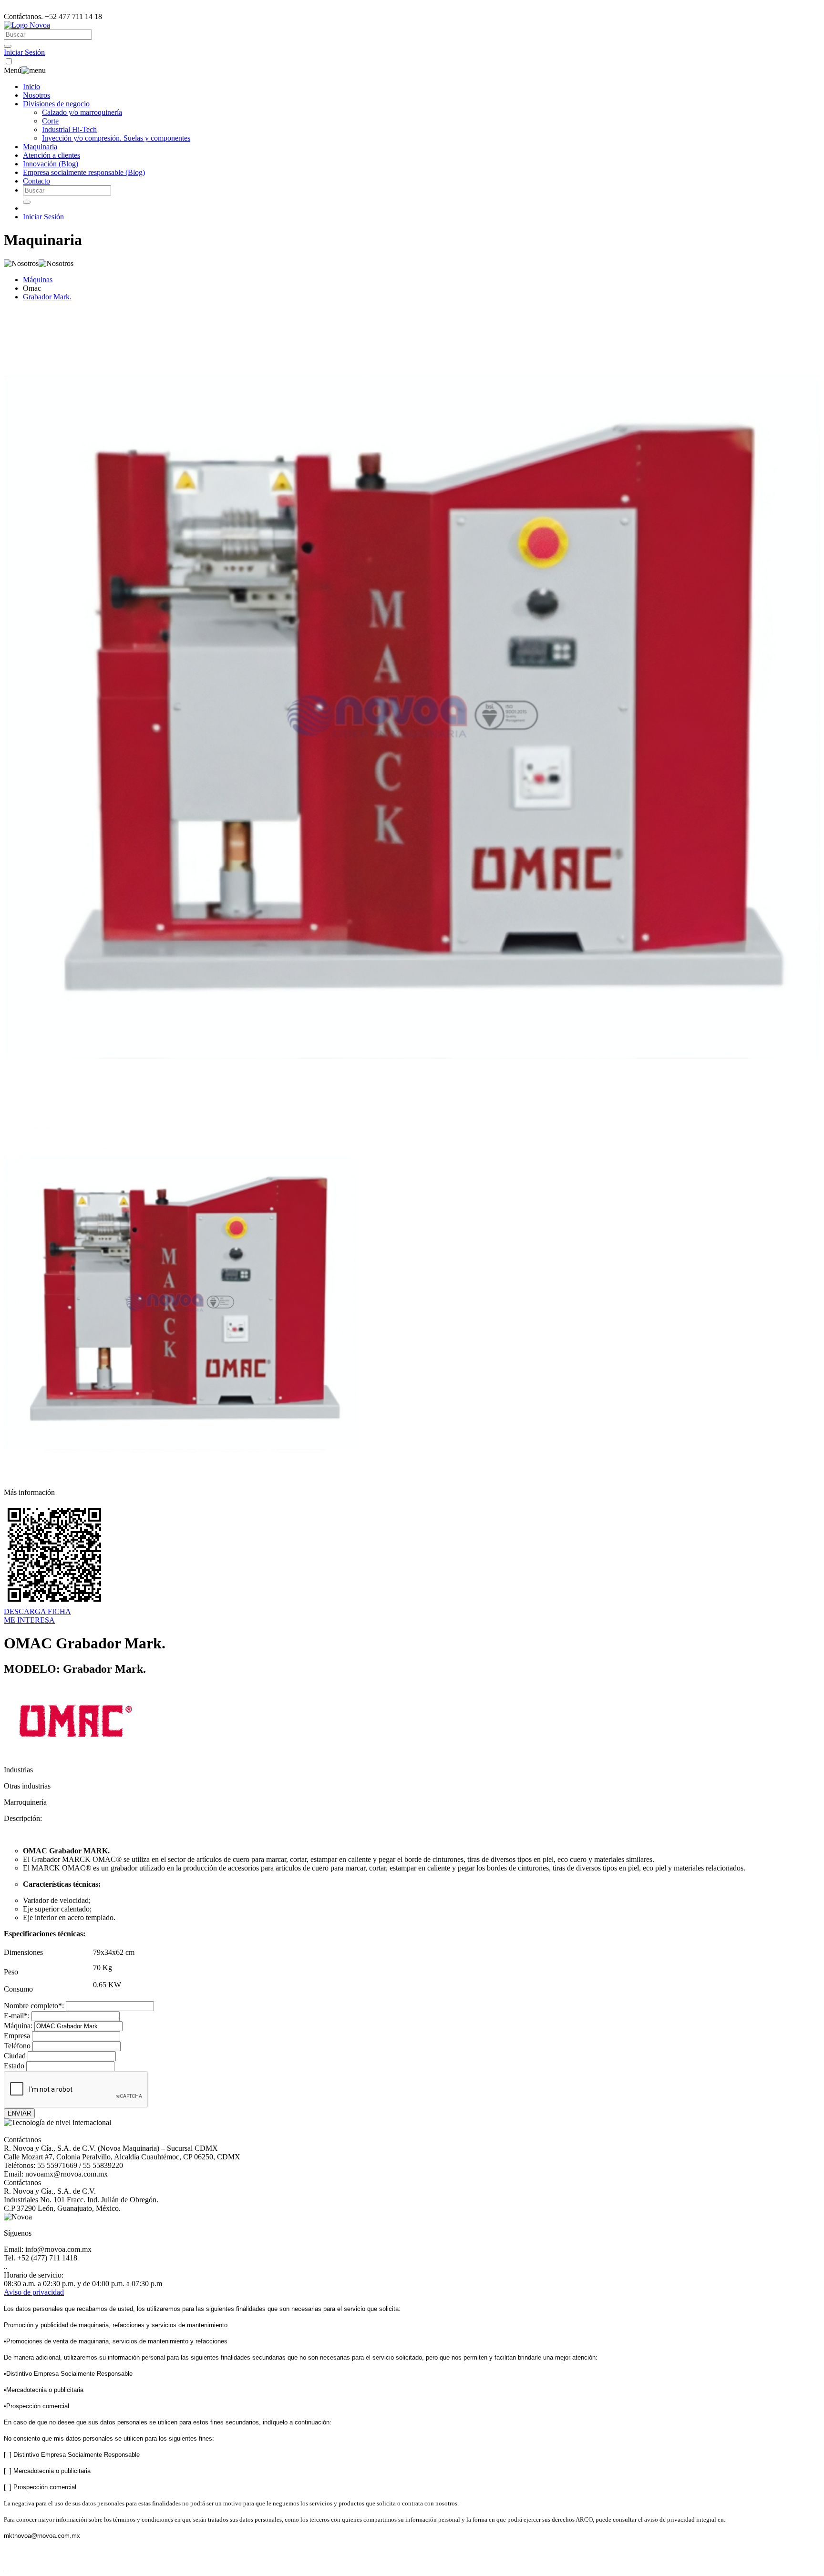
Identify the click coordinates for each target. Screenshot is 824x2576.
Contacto (36, 181)
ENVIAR (19, 2113)
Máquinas (38, 280)
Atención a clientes (51, 155)
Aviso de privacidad (34, 2292)
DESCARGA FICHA (37, 1611)
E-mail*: (17, 2016)
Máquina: (18, 2026)
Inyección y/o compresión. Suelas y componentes (116, 138)
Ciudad (15, 2056)
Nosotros (36, 95)
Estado (14, 2066)
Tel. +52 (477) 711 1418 (41, 2258)
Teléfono (17, 2046)
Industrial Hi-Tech (69, 129)
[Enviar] (8, 46)
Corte (50, 121)
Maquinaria (40, 147)
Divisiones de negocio (56, 104)
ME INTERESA (29, 1620)
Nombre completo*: (34, 2006)
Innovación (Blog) (51, 164)
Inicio (31, 87)
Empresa (17, 2036)
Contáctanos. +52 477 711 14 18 (53, 16)
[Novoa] (27, 25)
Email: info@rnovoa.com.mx (48, 2249)
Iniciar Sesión (24, 52)
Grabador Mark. (47, 297)
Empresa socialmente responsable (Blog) (84, 172)
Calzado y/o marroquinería (82, 112)
